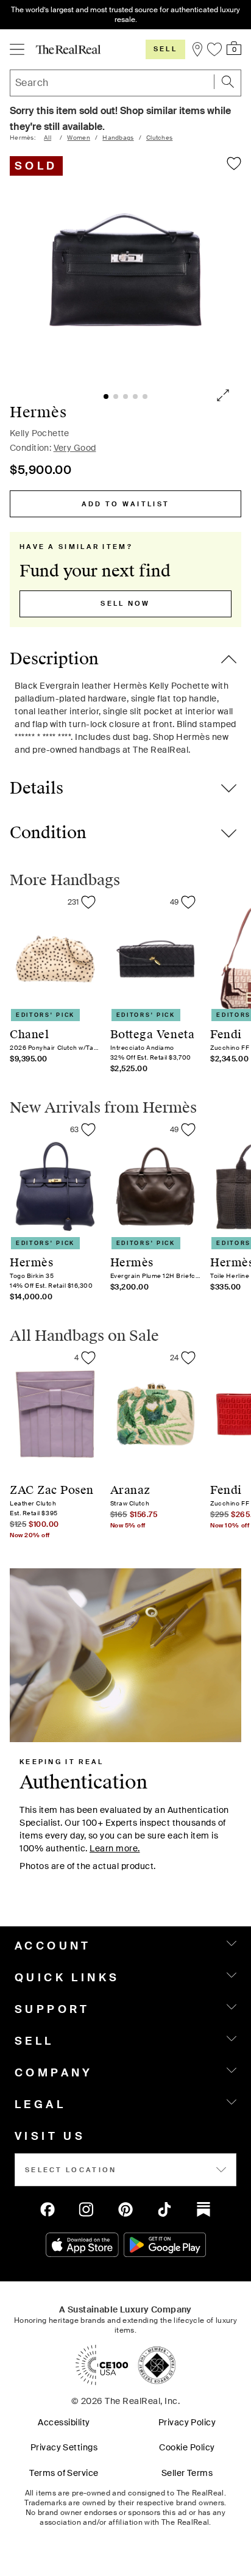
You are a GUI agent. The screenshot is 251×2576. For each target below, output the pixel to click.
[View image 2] (116, 396)
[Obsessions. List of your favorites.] (214, 49)
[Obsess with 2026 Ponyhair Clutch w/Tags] (88, 902)
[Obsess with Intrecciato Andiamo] (188, 902)
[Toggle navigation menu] (17, 49)
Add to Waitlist (126, 504)
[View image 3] (125, 396)
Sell (165, 49)
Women (79, 138)
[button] (228, 82)
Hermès (38, 412)
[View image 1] (106, 396)
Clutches (159, 138)
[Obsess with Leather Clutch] (88, 1358)
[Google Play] (165, 2245)
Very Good (75, 448)
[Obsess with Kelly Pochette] (234, 163)
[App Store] (82, 2245)
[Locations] (196, 49)
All (48, 138)
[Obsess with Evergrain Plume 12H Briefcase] (188, 1130)
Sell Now (125, 603)
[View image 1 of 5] (125, 270)
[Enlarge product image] (224, 396)
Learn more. (115, 1848)
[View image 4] (135, 396)
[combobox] (125, 83)
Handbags (118, 138)
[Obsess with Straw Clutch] (188, 1358)
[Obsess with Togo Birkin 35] (88, 1130)
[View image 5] (145, 396)
